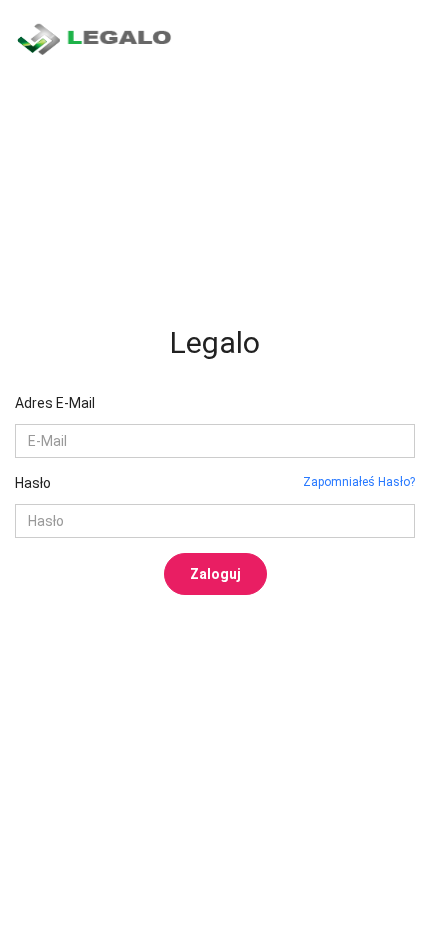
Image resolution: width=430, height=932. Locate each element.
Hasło (33, 483)
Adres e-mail (55, 403)
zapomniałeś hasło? (359, 482)
